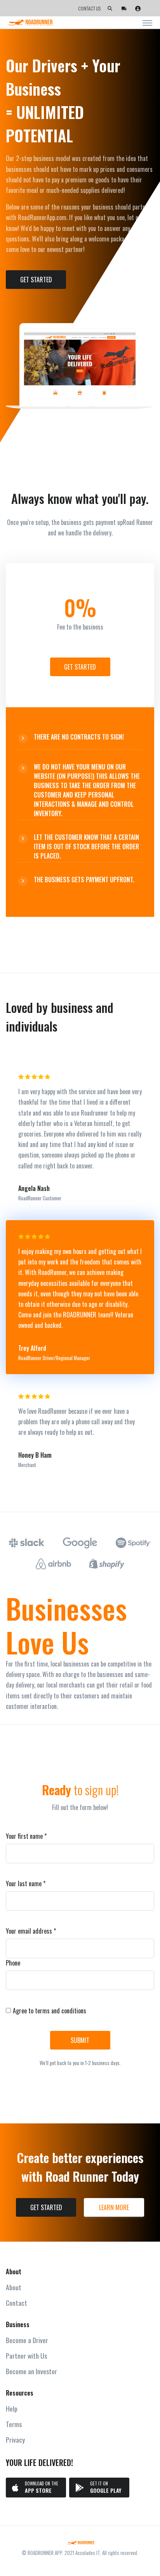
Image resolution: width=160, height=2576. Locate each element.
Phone (13, 1963)
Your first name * (26, 1836)
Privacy (15, 2440)
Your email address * (31, 1931)
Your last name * (26, 1883)
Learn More (114, 2207)
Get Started (36, 280)
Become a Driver (27, 2340)
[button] (110, 9)
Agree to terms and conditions (50, 2011)
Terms (14, 2424)
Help (12, 2408)
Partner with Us (26, 2356)
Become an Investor (31, 2371)
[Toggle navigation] (147, 23)
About (14, 2287)
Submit (80, 2040)
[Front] (80, 2543)
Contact (17, 2303)
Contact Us (89, 8)
